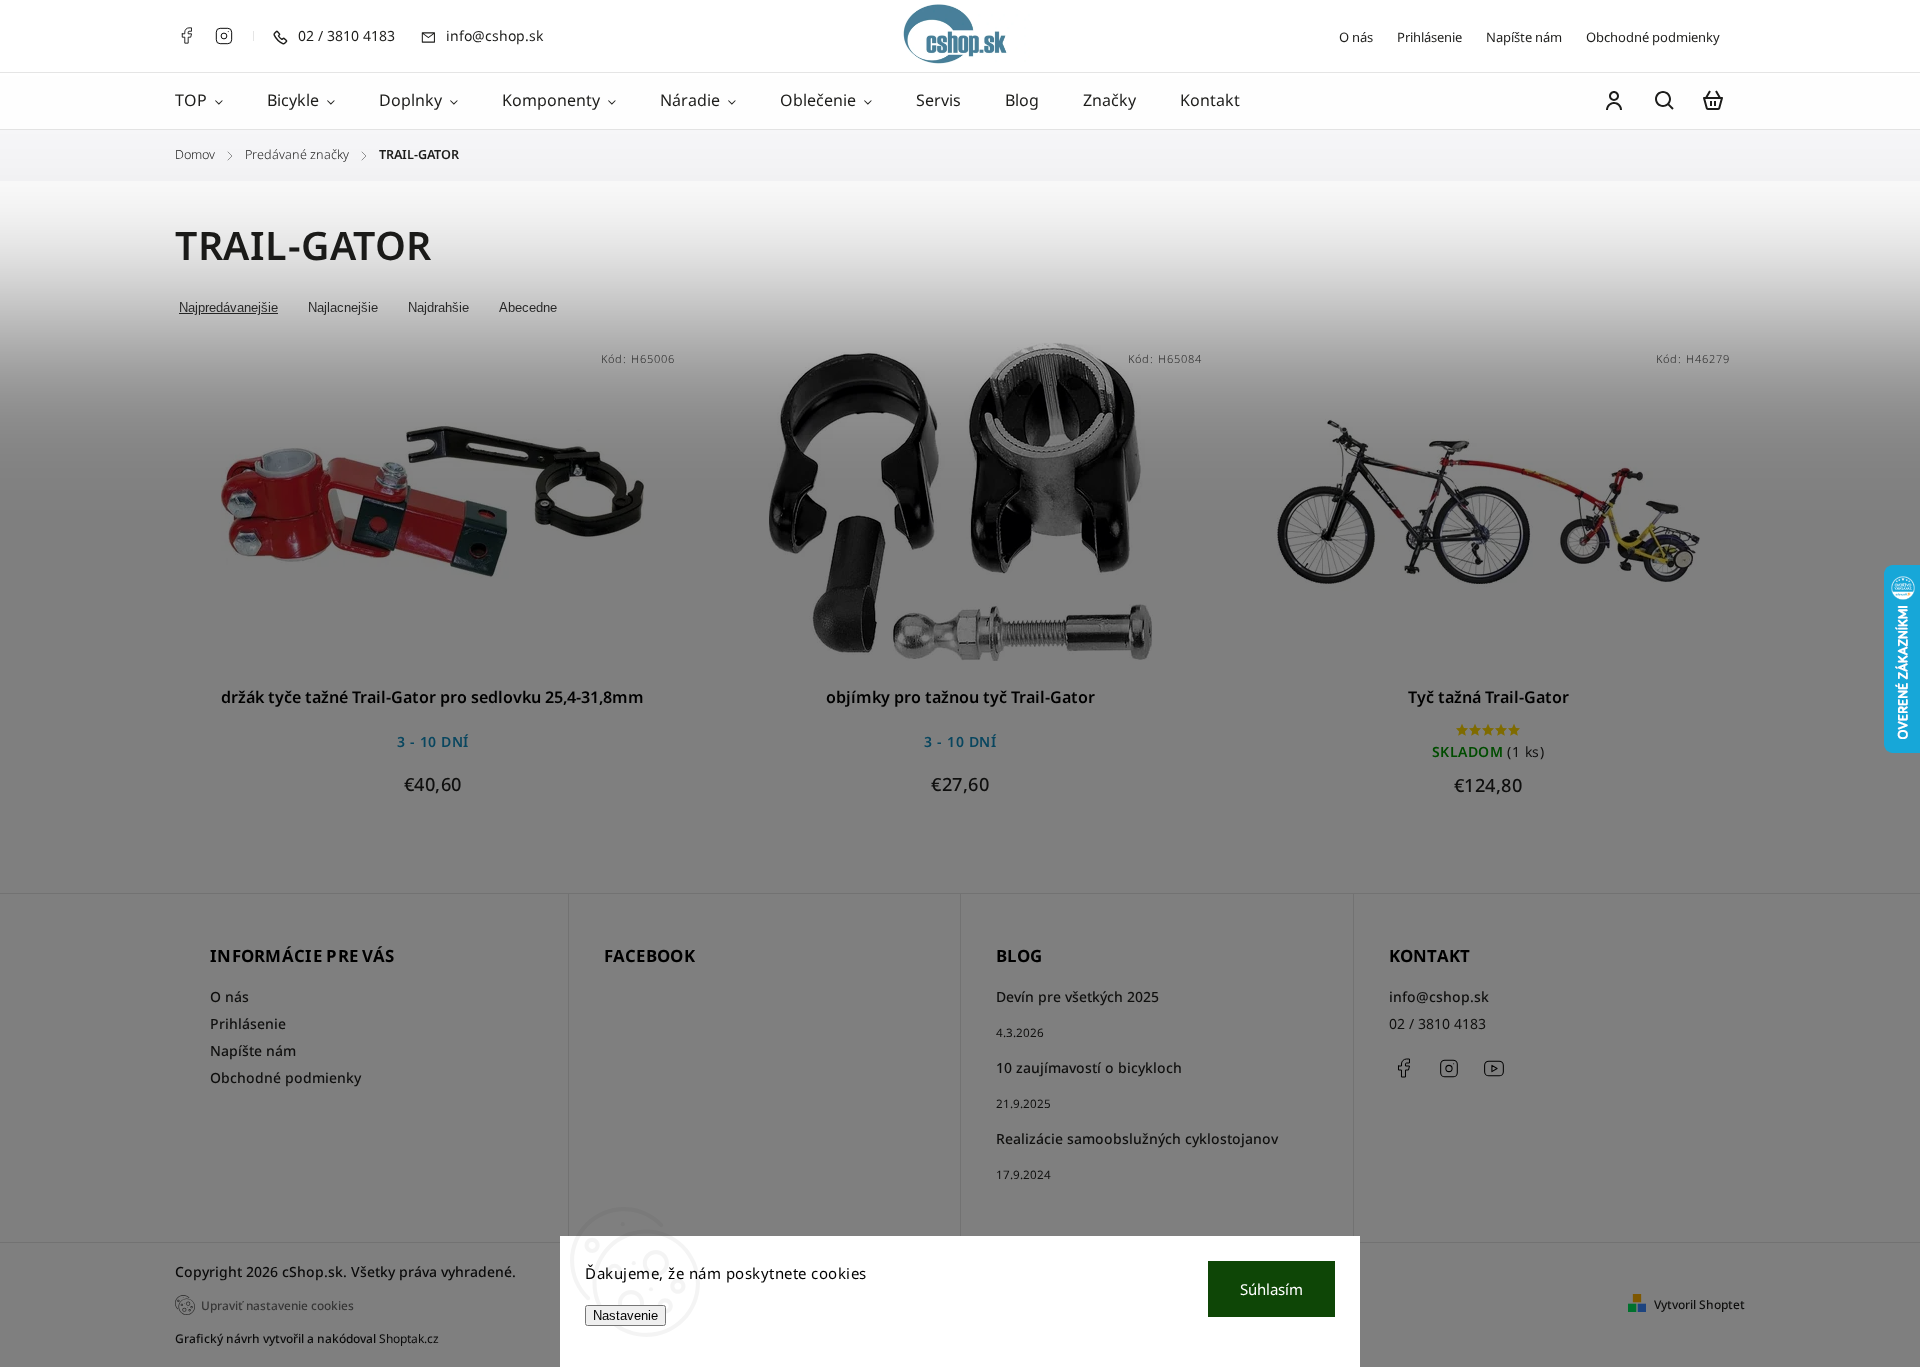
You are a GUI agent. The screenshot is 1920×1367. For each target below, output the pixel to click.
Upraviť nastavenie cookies (277, 1305)
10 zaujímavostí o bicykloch (1089, 1067)
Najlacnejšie (343, 307)
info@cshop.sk (1439, 996)
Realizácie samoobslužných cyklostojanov (1137, 1138)
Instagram (224, 36)
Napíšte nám (1524, 37)
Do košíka (385, 514)
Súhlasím (1271, 1289)
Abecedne (528, 307)
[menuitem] (210, 101)
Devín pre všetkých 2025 (1077, 996)
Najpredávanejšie (228, 307)
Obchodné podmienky (1653, 37)
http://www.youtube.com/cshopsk (1494, 1068)
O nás (1356, 37)
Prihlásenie (1429, 37)
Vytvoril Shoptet (1699, 1304)
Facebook (186, 36)
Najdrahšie (438, 307)
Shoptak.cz (409, 1338)
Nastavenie (625, 1315)
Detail (481, 514)
